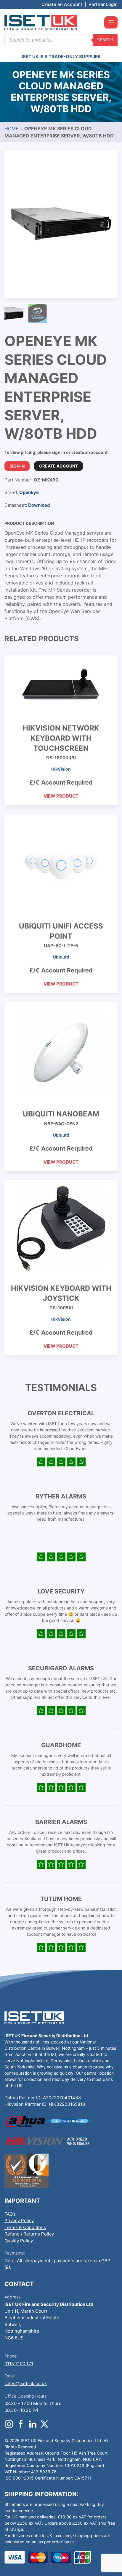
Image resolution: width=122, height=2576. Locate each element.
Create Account (58, 466)
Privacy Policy (19, 2221)
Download (39, 505)
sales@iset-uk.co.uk (26, 2383)
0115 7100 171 (19, 2364)
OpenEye (29, 492)
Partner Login (103, 4)
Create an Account (62, 4)
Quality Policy (19, 2241)
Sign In (17, 466)
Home (12, 129)
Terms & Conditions (25, 2227)
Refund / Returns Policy (29, 2234)
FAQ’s (10, 2214)
